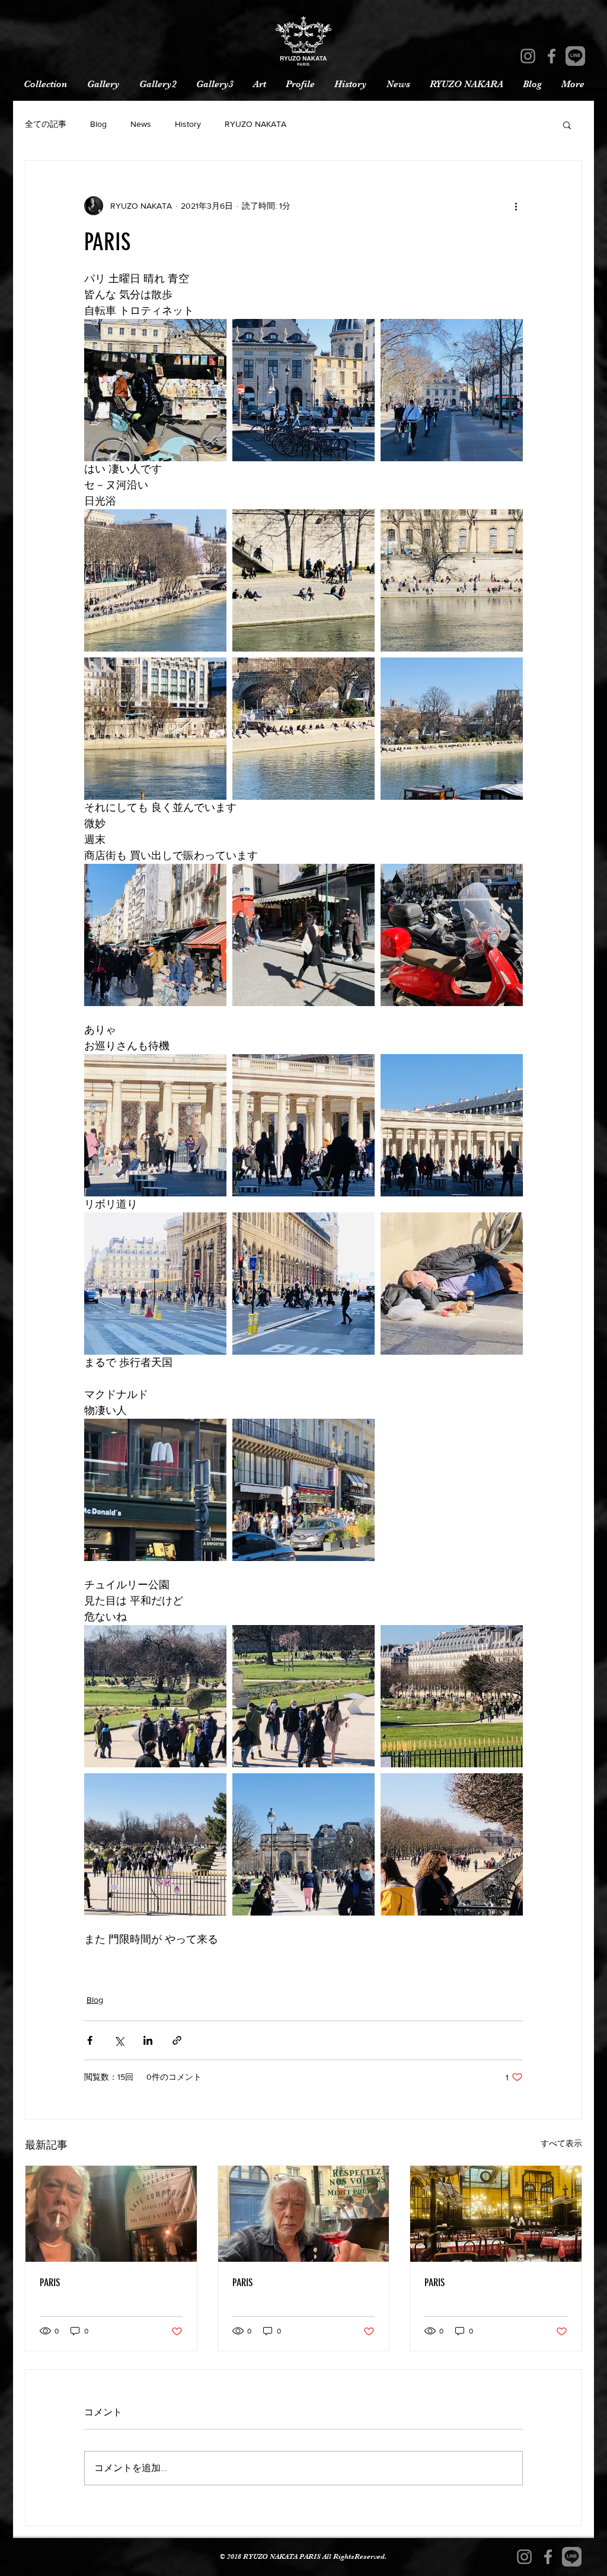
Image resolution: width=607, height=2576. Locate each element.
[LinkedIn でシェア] (148, 2040)
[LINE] (575, 56)
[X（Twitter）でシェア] (119, 2040)
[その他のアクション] (516, 206)
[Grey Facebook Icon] (552, 56)
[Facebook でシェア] (90, 2040)
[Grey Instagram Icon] (528, 56)
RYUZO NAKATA (255, 124)
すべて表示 (561, 2143)
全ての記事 (46, 124)
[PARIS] (111, 2214)
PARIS (50, 2283)
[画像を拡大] (155, 390)
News (141, 124)
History (188, 124)
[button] (567, 125)
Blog (98, 124)
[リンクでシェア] (177, 2040)
